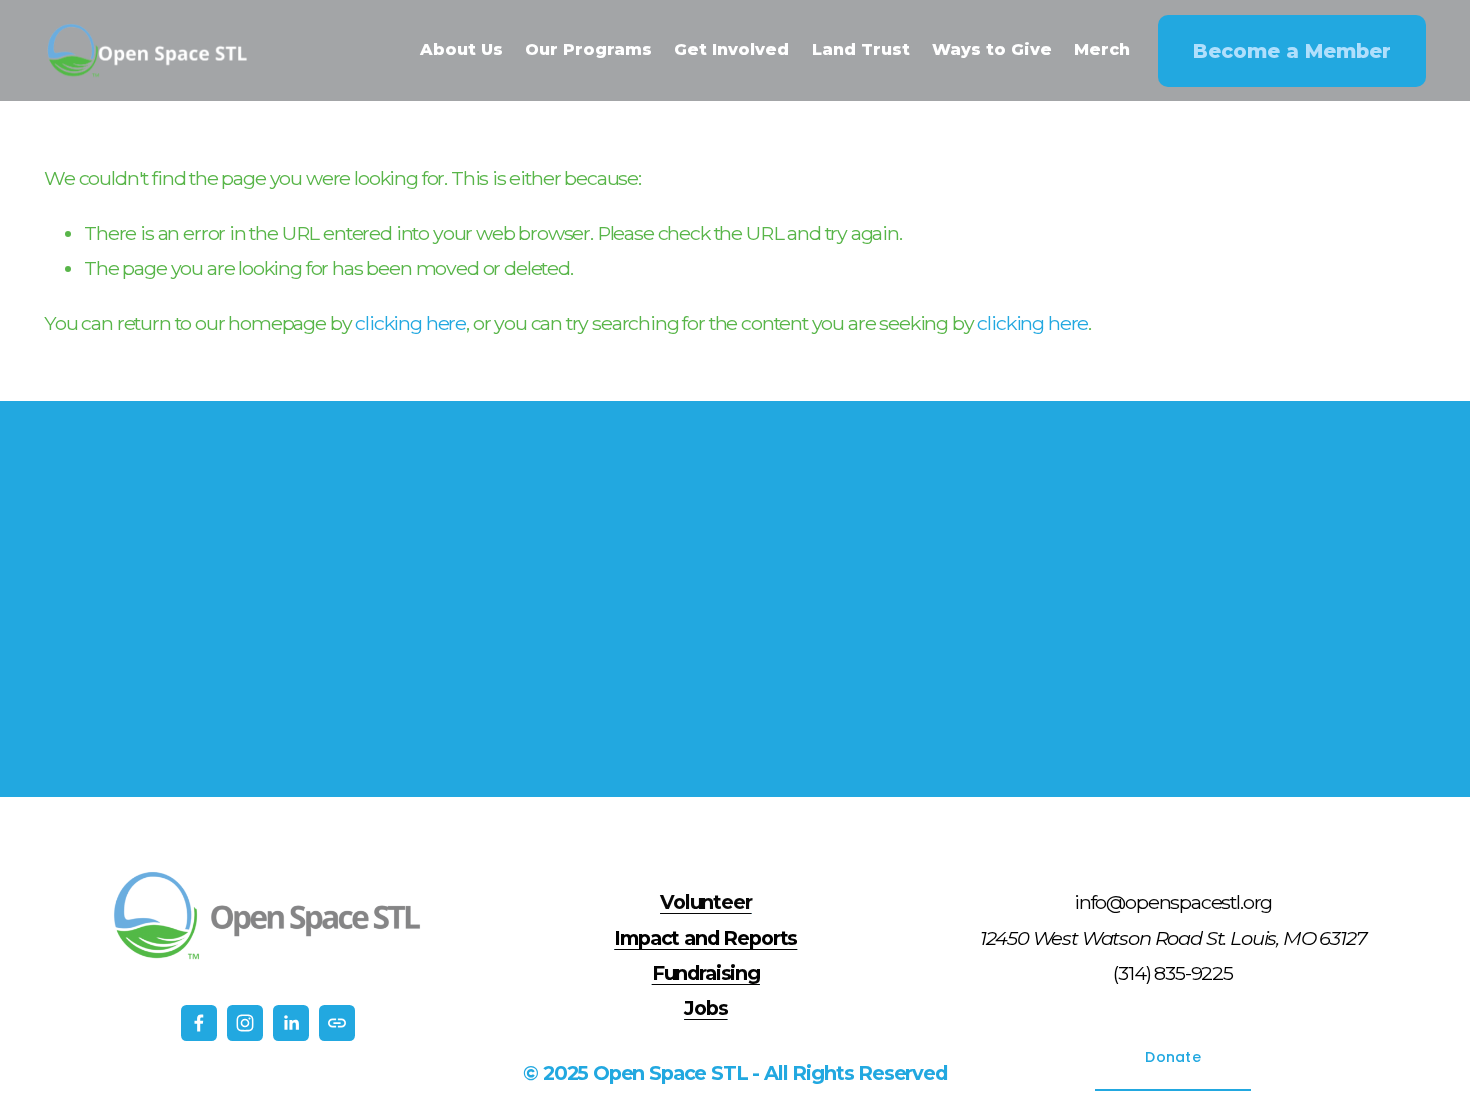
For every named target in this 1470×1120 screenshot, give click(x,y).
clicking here (410, 323)
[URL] (337, 1023)
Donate (1173, 1057)
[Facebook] (199, 1023)
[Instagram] (245, 1023)
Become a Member (1292, 51)
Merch (1102, 49)
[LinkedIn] (291, 1023)
